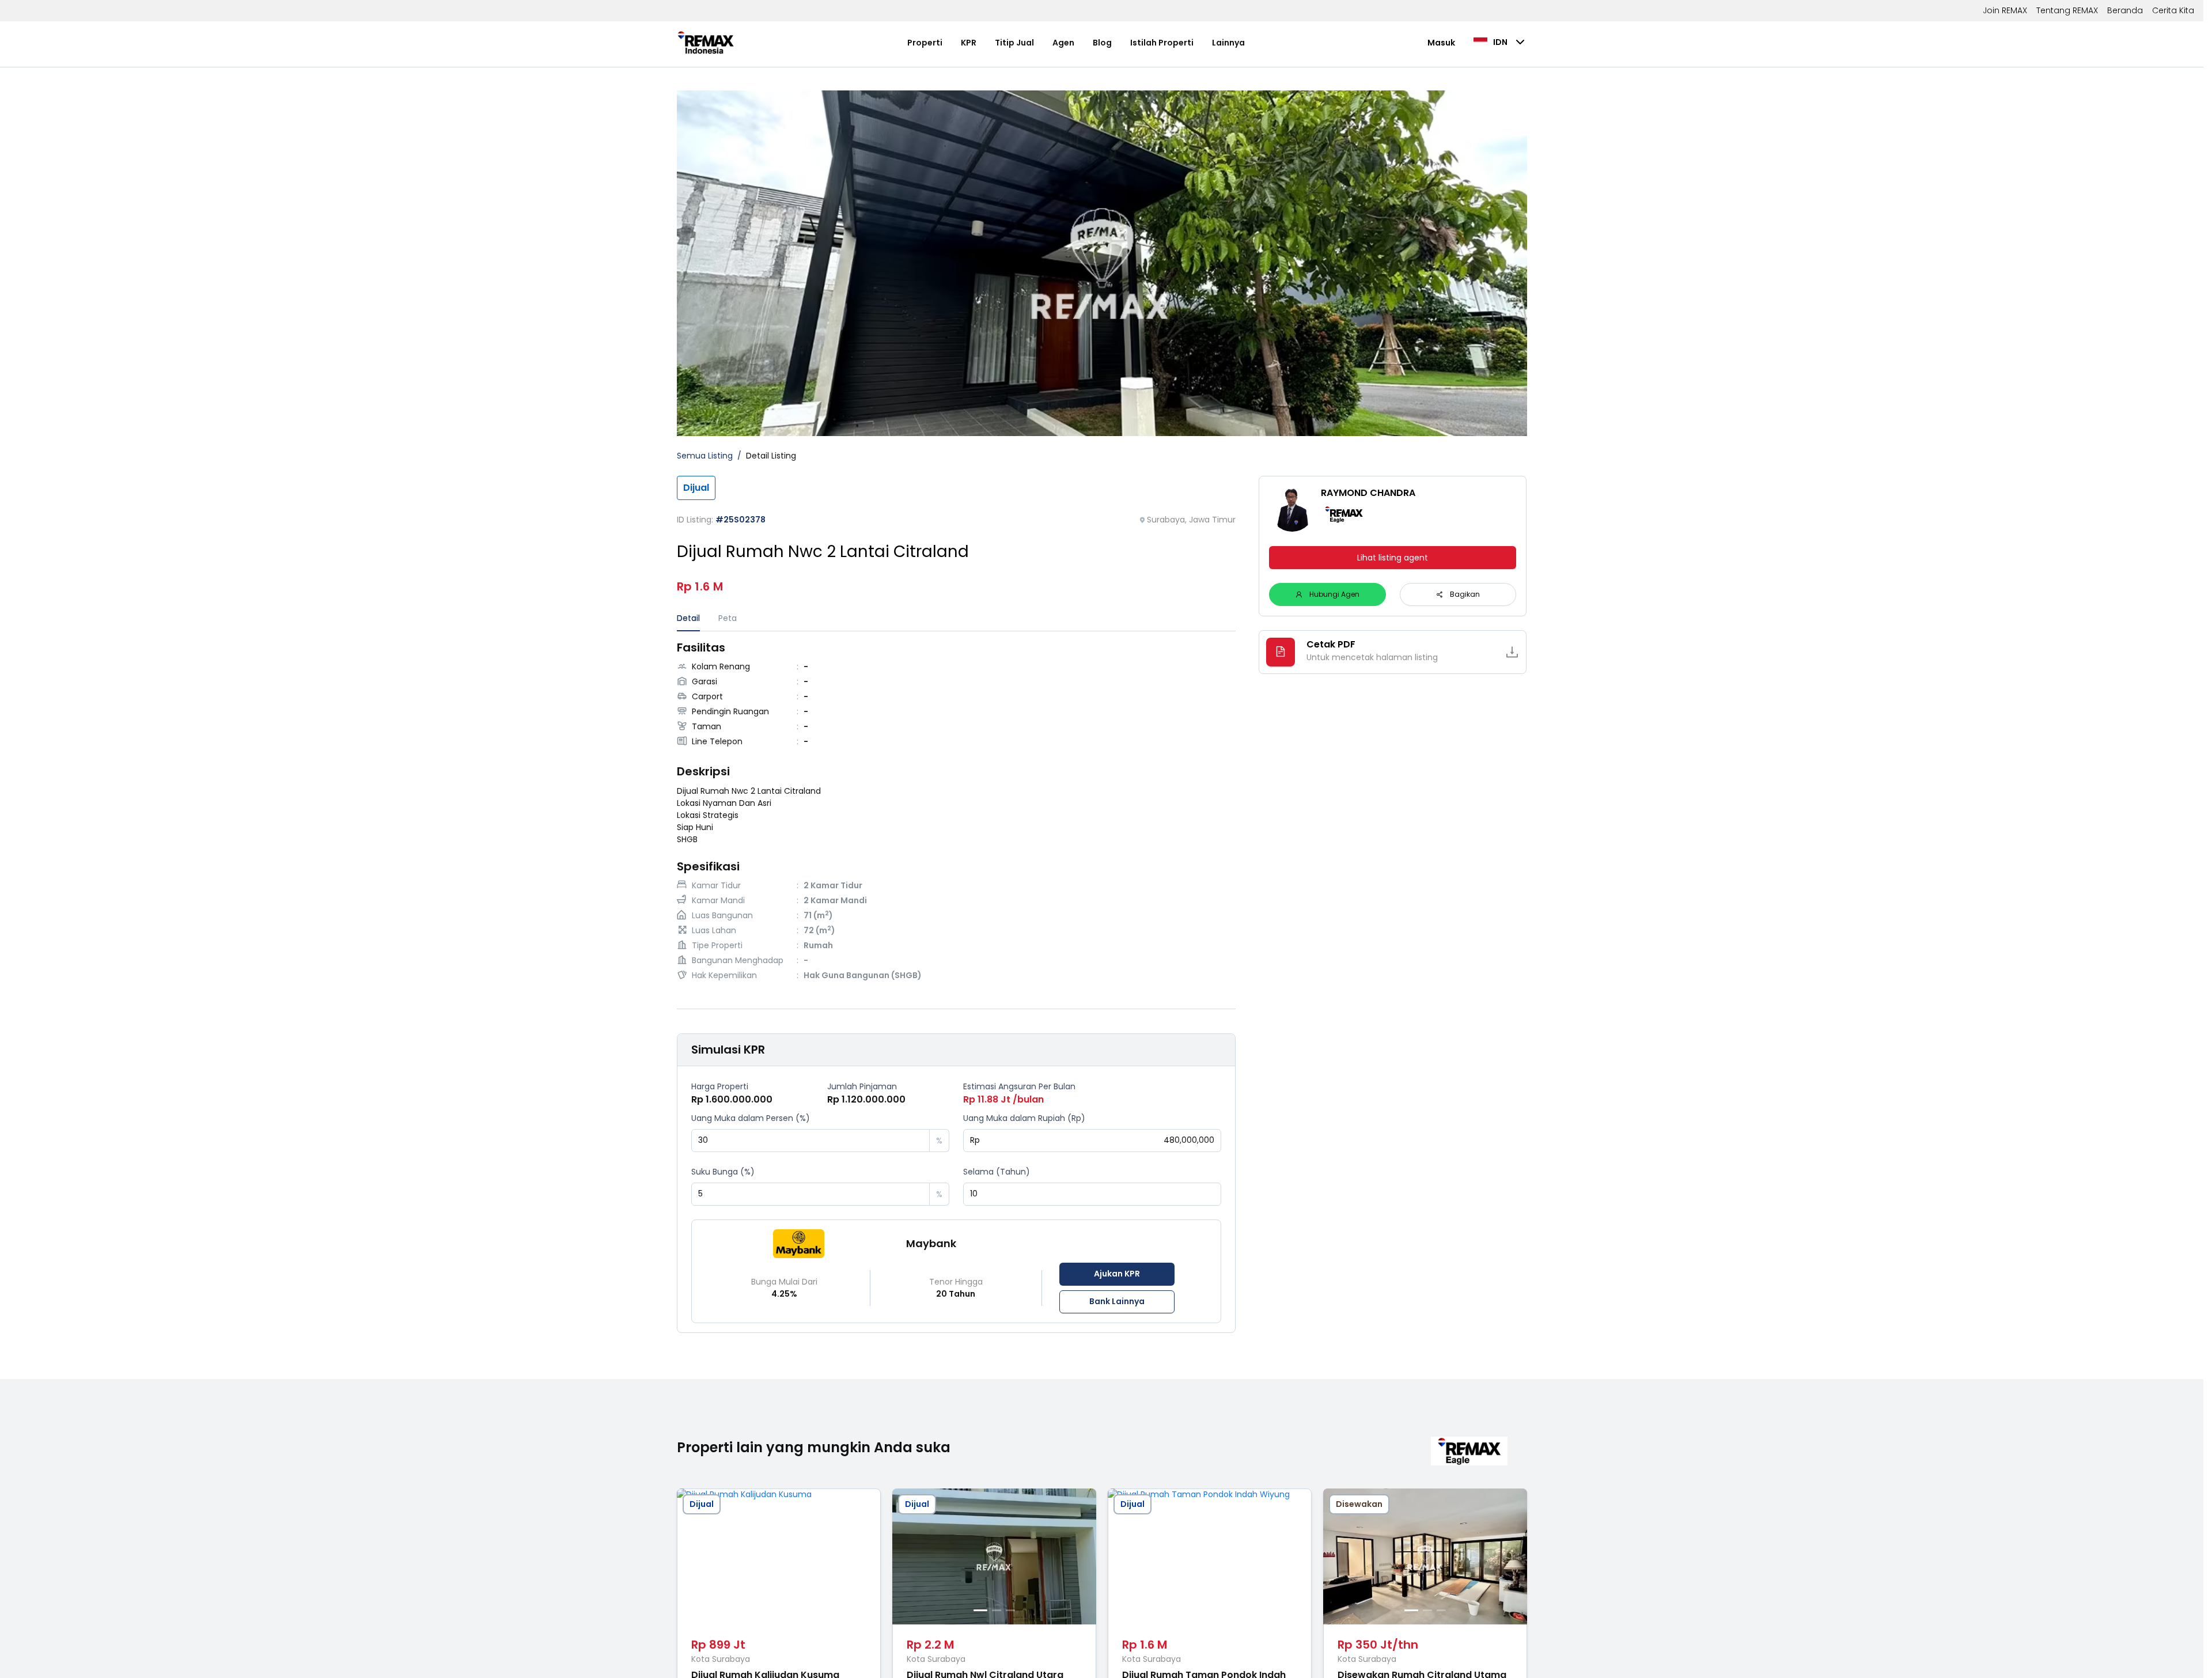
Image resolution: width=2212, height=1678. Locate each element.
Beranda (2125, 10)
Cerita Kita (2173, 10)
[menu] (1076, 43)
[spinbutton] (810, 1141)
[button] (921, 1135)
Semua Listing (705, 456)
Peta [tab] (728, 618)
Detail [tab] (688, 618)
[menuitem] (925, 43)
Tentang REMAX (2067, 10)
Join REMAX (2005, 10)
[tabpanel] (957, 813)
